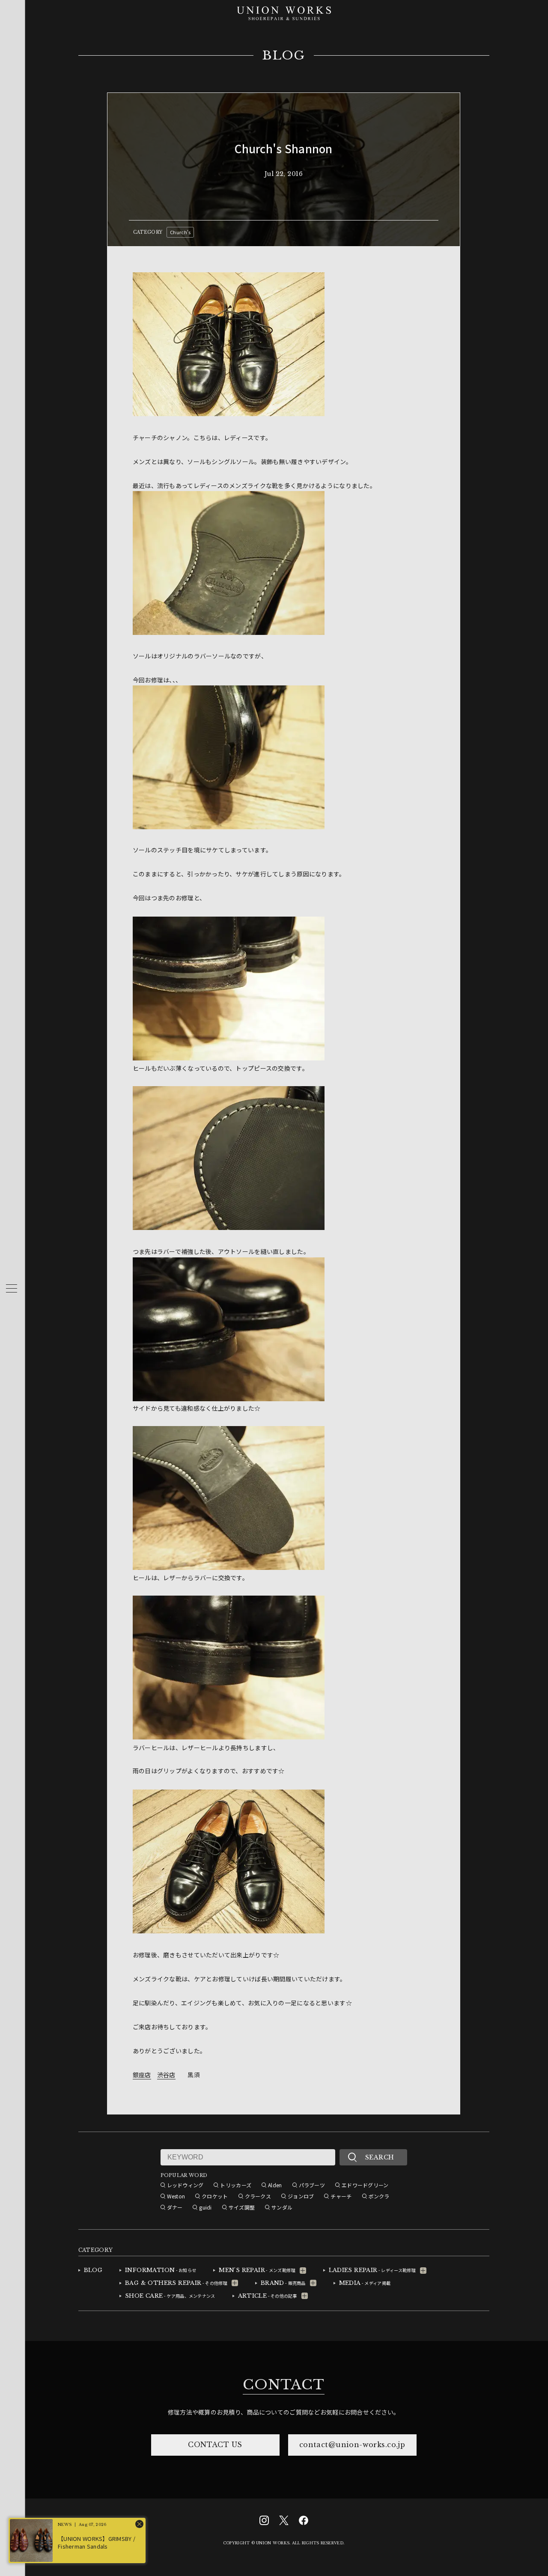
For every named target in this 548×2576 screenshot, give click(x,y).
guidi (205, 2207)
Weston (176, 2196)
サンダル (282, 2207)
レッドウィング (185, 2185)
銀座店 (142, 2075)
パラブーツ (312, 2185)
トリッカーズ (236, 2185)
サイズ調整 (242, 2207)
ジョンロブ (301, 2196)
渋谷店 (166, 2075)
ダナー (175, 2207)
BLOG (284, 56)
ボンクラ (379, 2196)
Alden (275, 2185)
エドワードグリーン (365, 2185)
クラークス (258, 2196)
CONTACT (283, 2385)
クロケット (215, 2196)
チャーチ (341, 2196)
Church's (180, 232)
